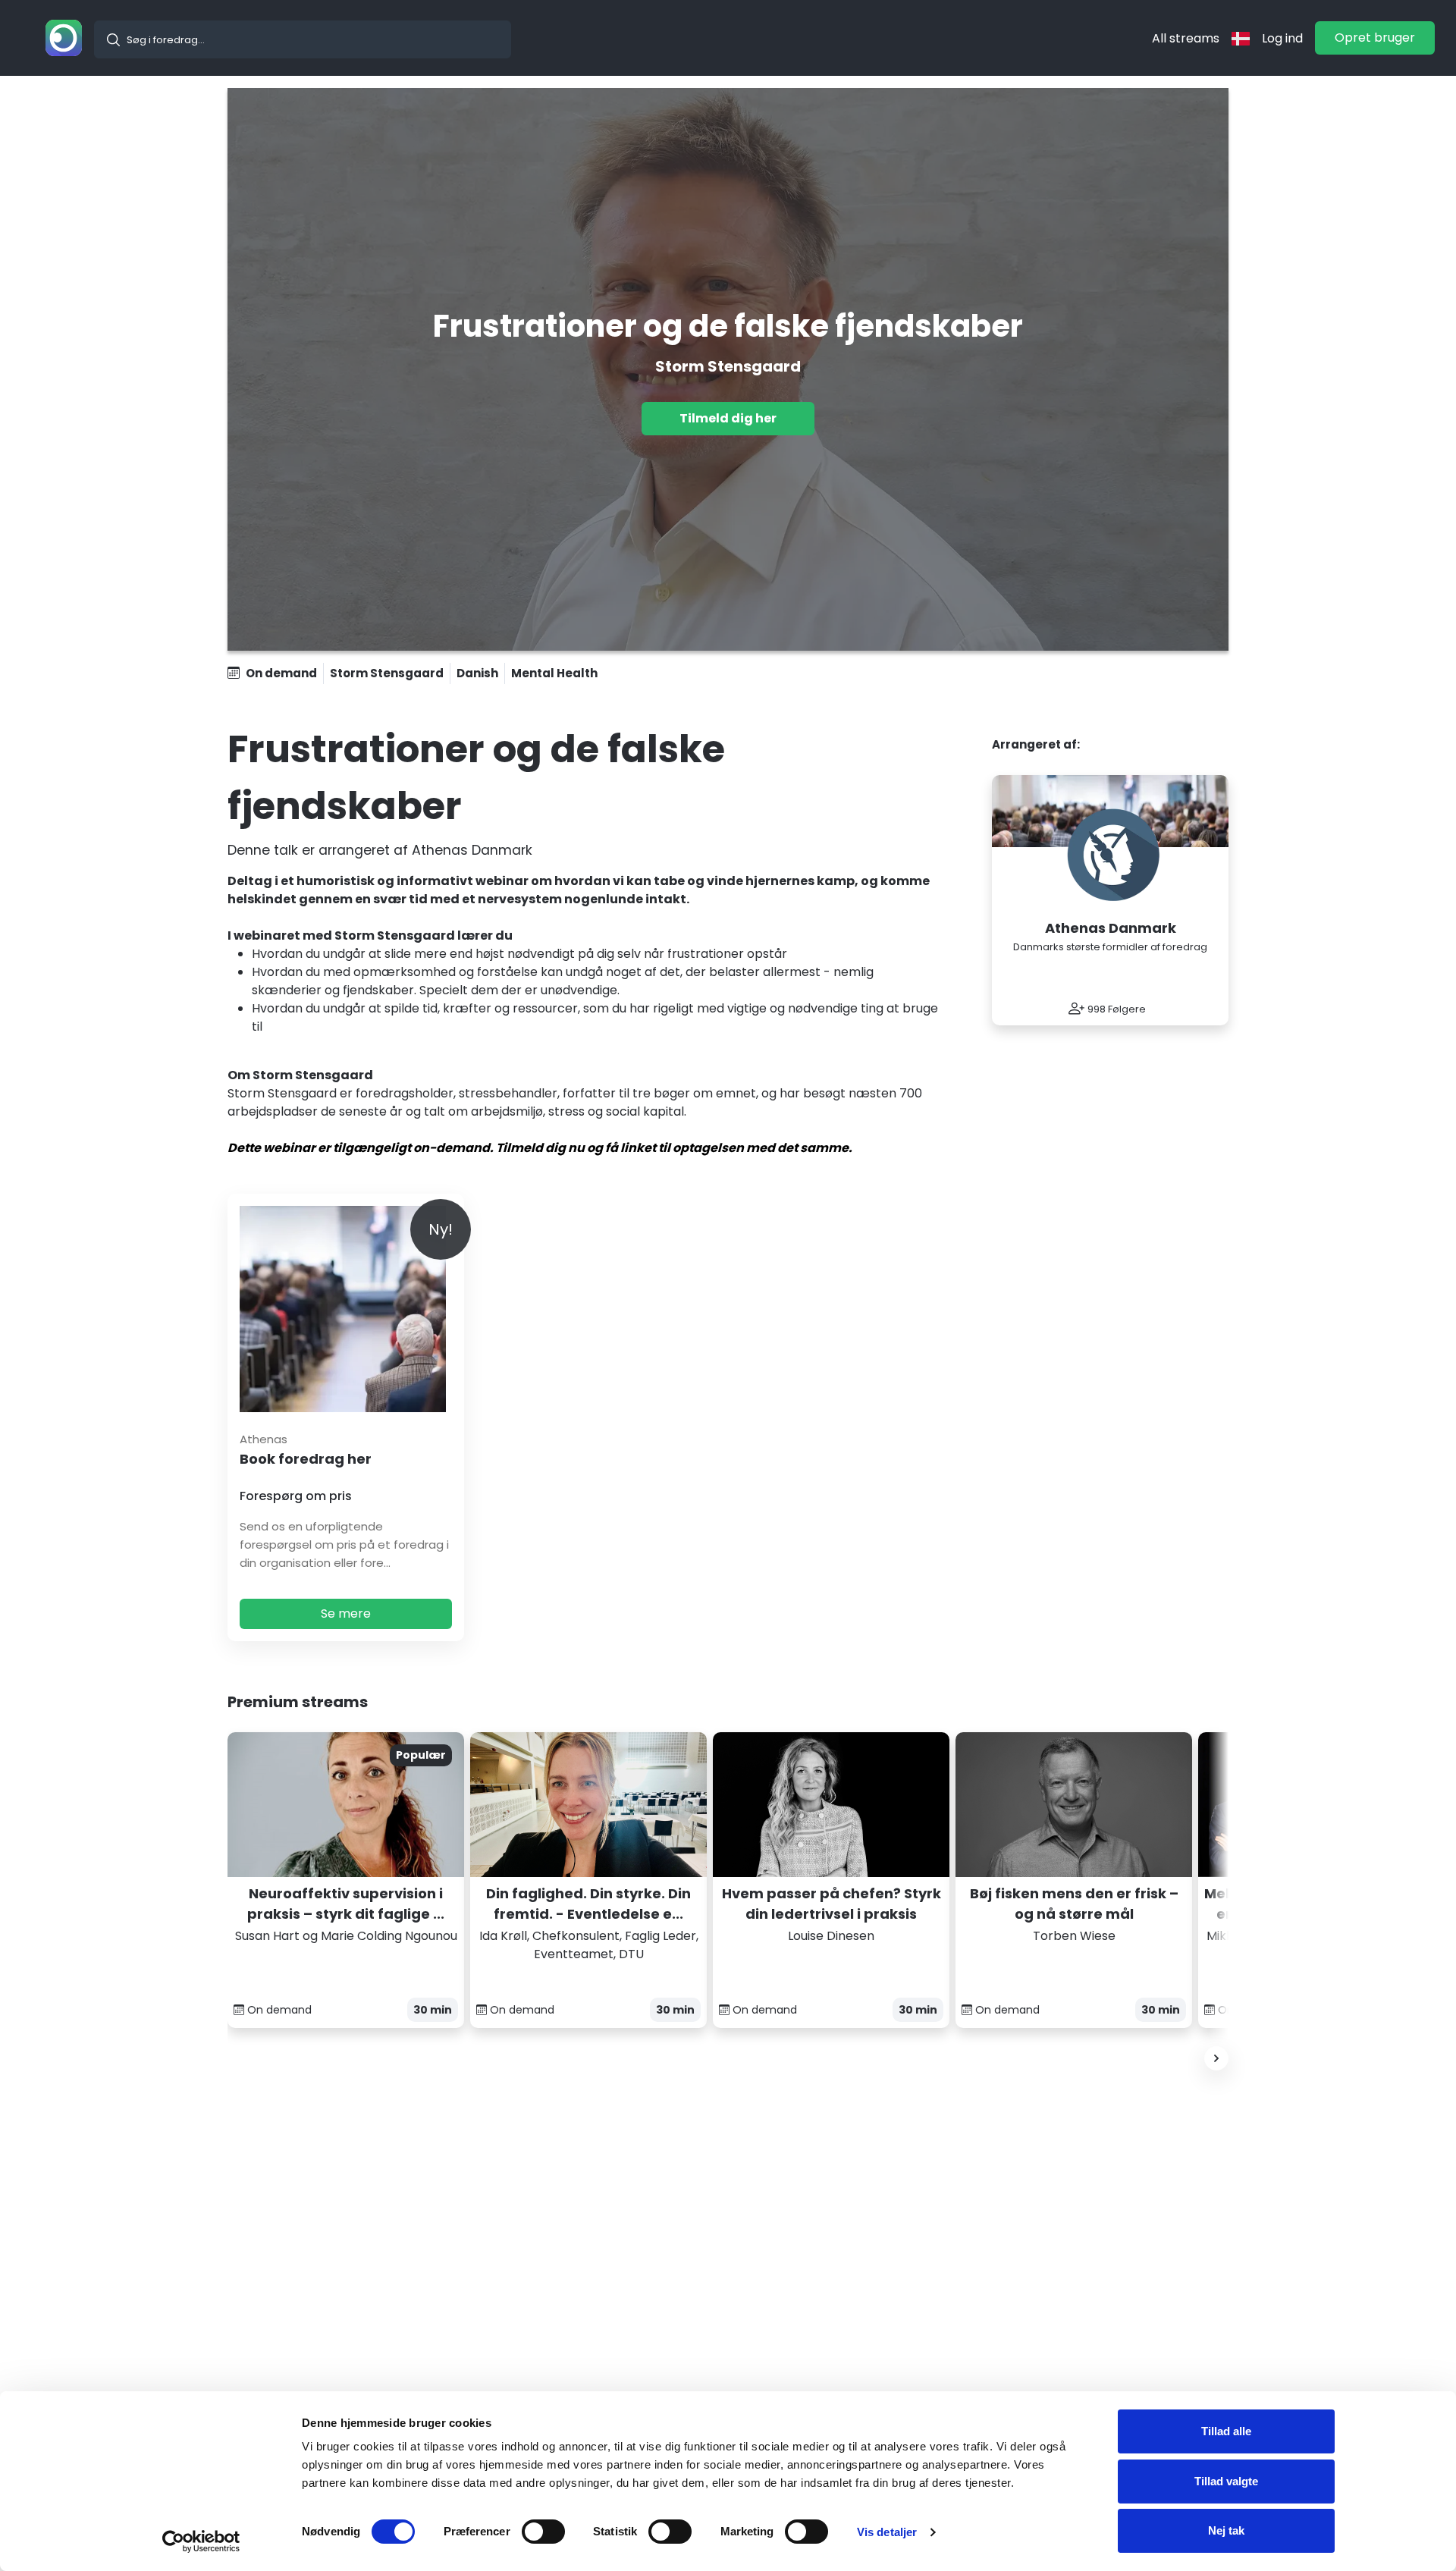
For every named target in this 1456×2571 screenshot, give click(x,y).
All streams (1186, 38)
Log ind (1282, 38)
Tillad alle (1226, 2431)
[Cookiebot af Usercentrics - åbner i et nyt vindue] (201, 2541)
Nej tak (1226, 2530)
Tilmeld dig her (728, 418)
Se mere (346, 1614)
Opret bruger (1375, 38)
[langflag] (1241, 38)
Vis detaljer (887, 2532)
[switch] (543, 2532)
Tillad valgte (1226, 2481)
